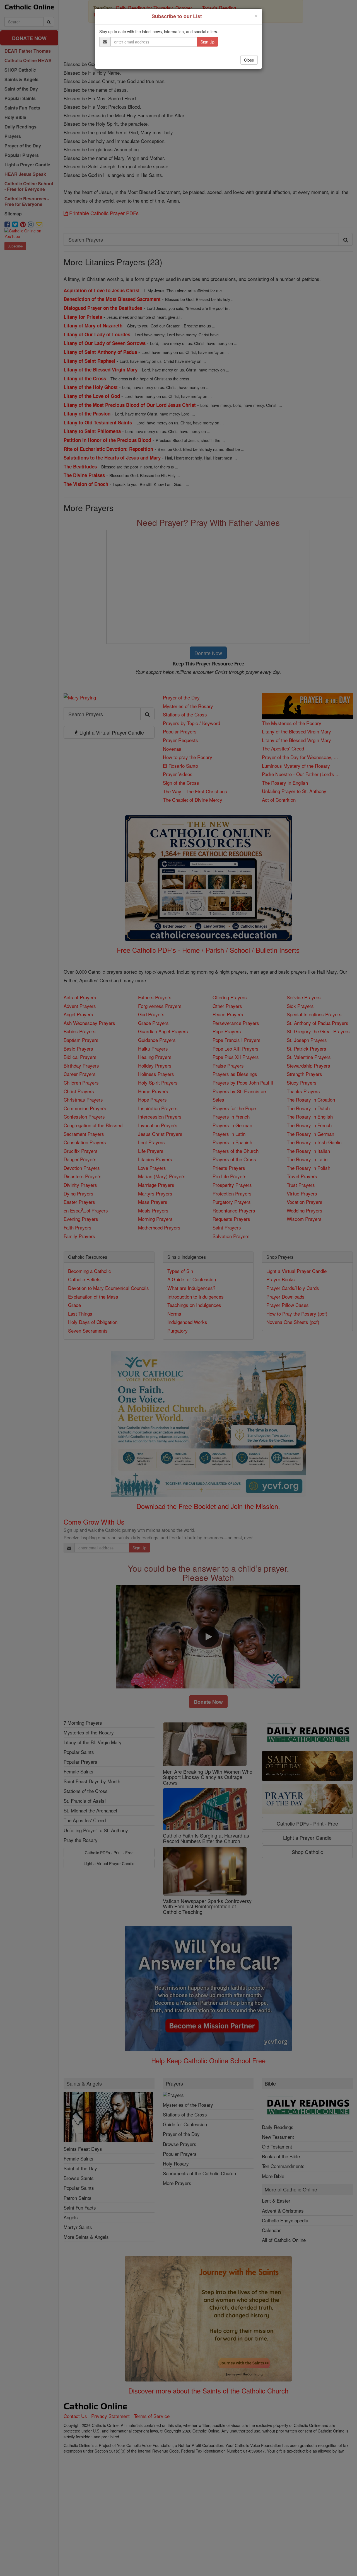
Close (249, 60)
